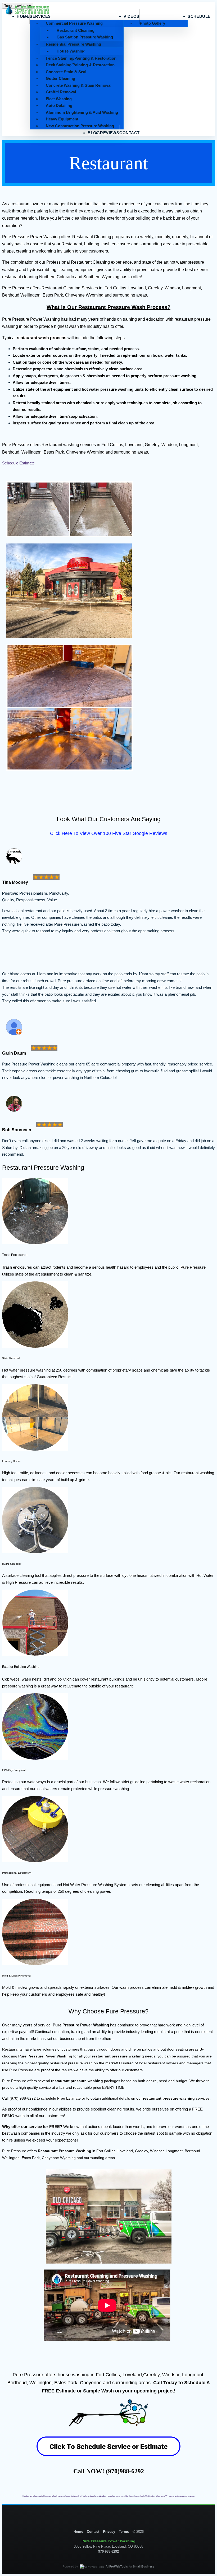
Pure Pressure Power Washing (81, 2025)
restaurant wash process (42, 338)
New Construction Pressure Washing (80, 126)
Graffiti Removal (61, 92)
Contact (129, 133)
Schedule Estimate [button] (18, 463)
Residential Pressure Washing (73, 44)
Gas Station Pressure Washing (85, 37)
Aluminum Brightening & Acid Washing (82, 112)
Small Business (144, 2566)
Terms (124, 2532)
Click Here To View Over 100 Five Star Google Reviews (109, 833)
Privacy (109, 2532)
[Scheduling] (108, 2459)
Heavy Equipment (62, 119)
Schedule (199, 16)
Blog (94, 133)
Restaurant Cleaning (76, 30)
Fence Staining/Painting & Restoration (81, 58)
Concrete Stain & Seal (66, 72)
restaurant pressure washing (118, 2056)
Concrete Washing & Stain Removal (79, 85)
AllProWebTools (117, 2566)
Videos (132, 16)
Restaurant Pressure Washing (65, 2151)
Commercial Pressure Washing (74, 23)
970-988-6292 (108, 2551)
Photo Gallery (152, 23)
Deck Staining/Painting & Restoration (80, 65)
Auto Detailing (59, 105)
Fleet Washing (59, 99)
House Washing (71, 51)
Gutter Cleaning (60, 78)
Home (78, 2532)
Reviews (110, 133)
